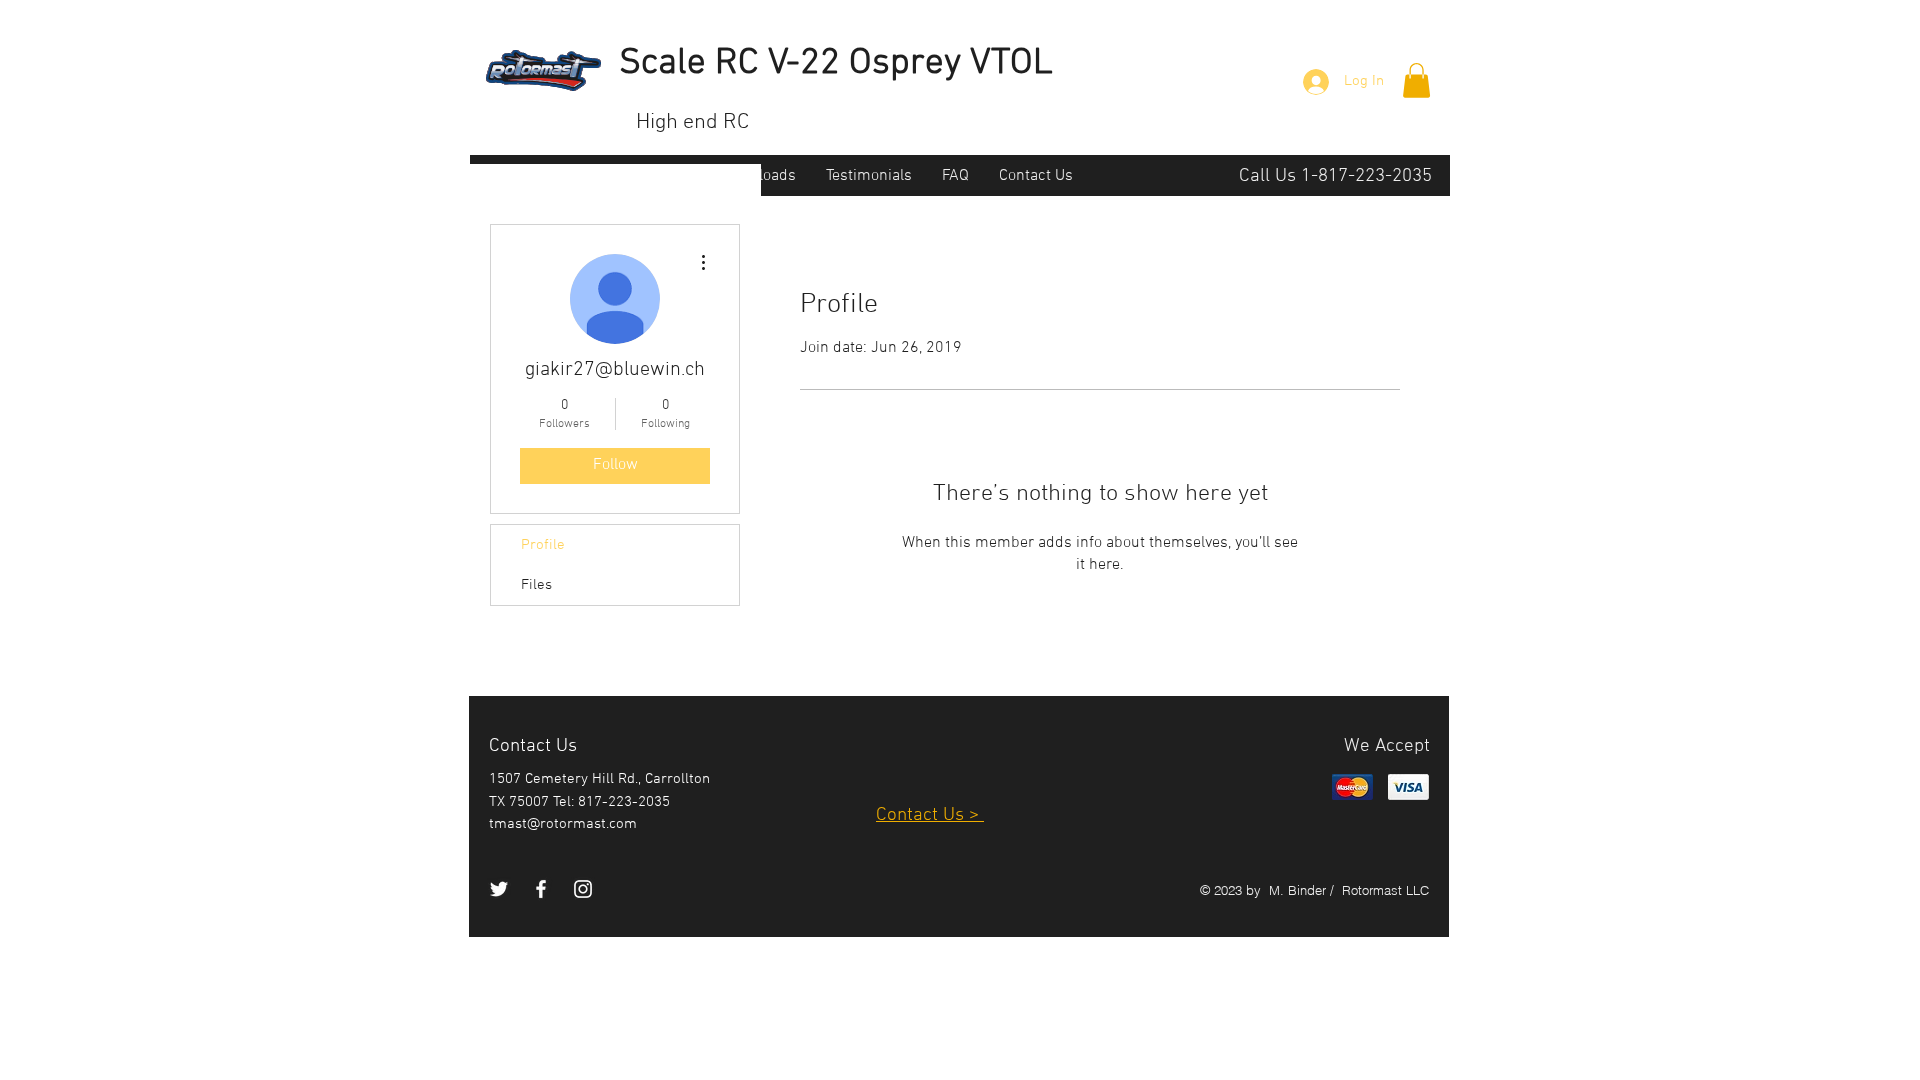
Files (536, 585)
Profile (543, 545)
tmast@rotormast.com (563, 824)
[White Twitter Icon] (499, 889)
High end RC (692, 122)
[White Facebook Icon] (541, 889)
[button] (1416, 80)
